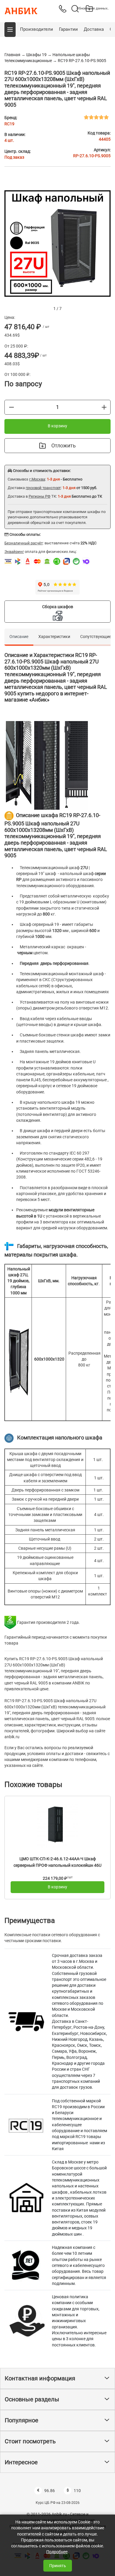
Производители (37, 29)
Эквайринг (14, 552)
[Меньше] (11, 407)
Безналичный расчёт (24, 543)
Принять (58, 2566)
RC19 (9, 124)
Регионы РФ (40, 496)
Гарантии (68, 29)
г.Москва (37, 479)
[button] (10, 30)
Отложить (64, 445)
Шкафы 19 (36, 55)
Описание (19, 637)
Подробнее (57, 2552)
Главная (12, 55)
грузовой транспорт (43, 488)
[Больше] (104, 407)
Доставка (94, 29)
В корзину (57, 426)
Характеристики (54, 637)
